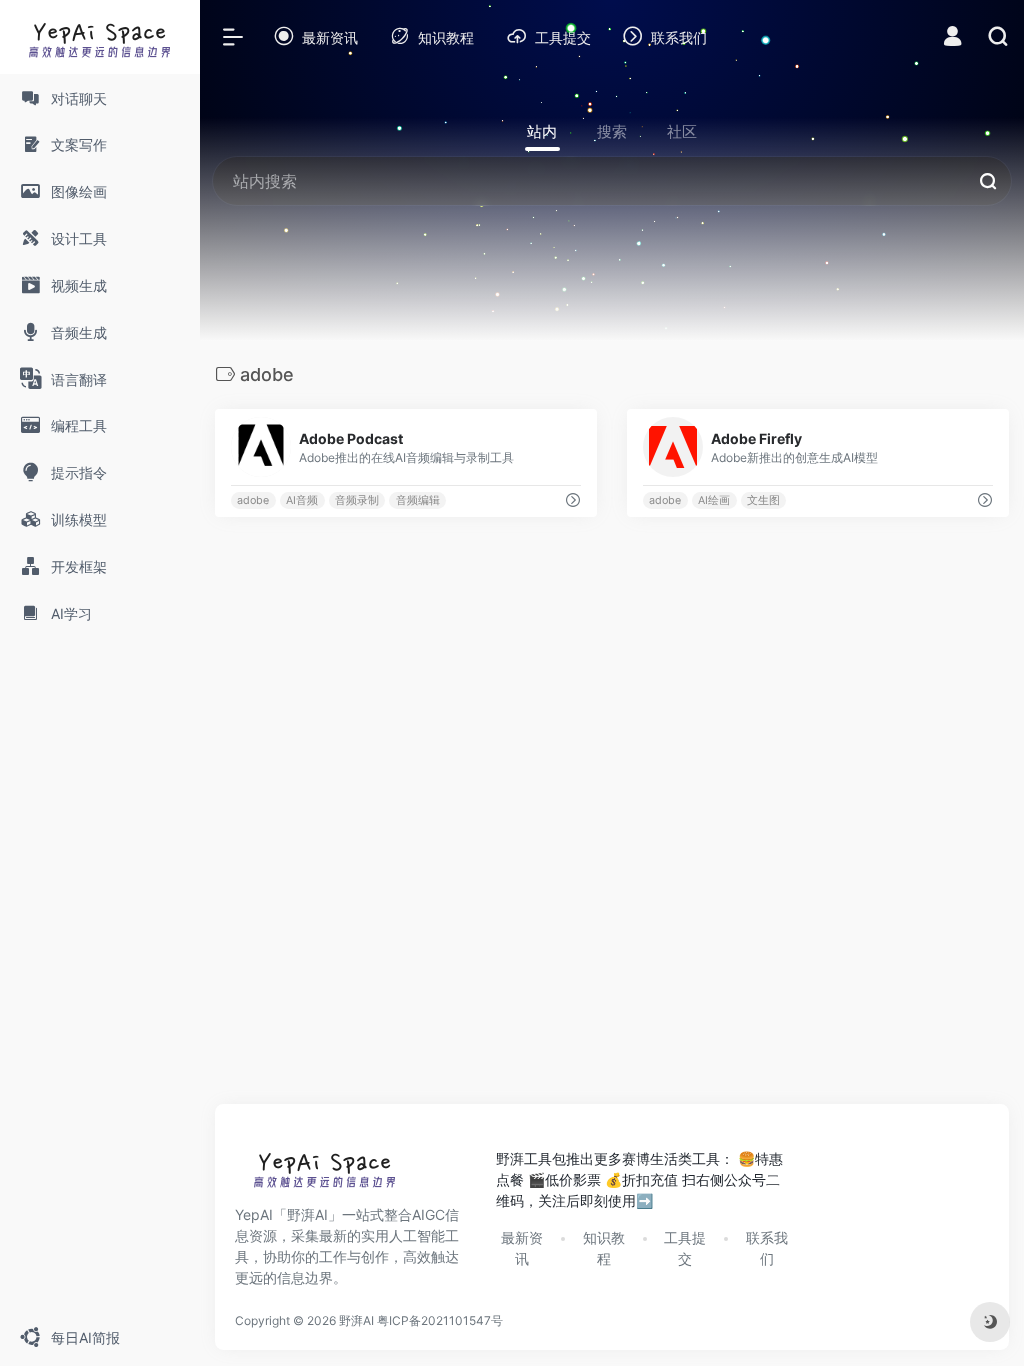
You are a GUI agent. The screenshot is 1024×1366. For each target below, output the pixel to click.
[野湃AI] (325, 1174)
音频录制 (357, 500)
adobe (253, 500)
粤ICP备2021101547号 (440, 1320)
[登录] (952, 38)
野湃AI (356, 1320)
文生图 (763, 500)
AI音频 (302, 500)
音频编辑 (418, 500)
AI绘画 (714, 500)
